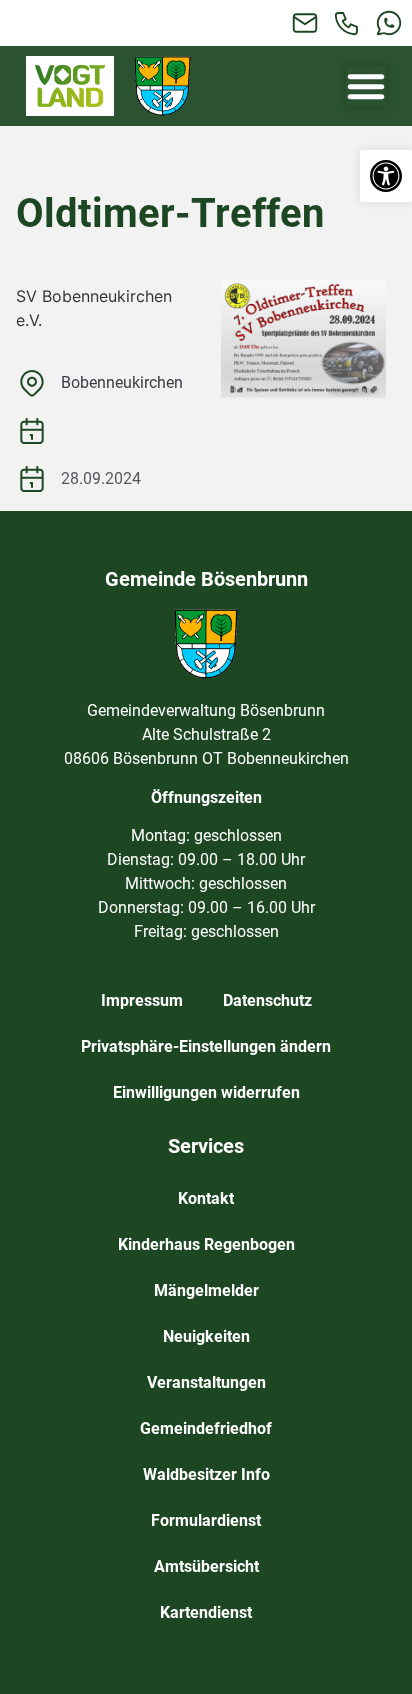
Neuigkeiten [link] (206, 1336)
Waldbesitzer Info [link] (206, 1474)
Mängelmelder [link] (206, 1290)
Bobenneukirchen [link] (122, 382)
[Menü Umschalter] (366, 86)
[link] (386, 176)
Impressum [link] (142, 1000)
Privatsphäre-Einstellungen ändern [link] (206, 1046)
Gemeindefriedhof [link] (206, 1428)
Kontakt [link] (206, 1198)
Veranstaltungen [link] (206, 1382)
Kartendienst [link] (206, 1612)
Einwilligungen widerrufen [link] (206, 1092)
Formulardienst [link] (206, 1520)
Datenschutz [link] (267, 1000)
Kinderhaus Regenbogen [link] (206, 1244)
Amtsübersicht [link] (206, 1566)
